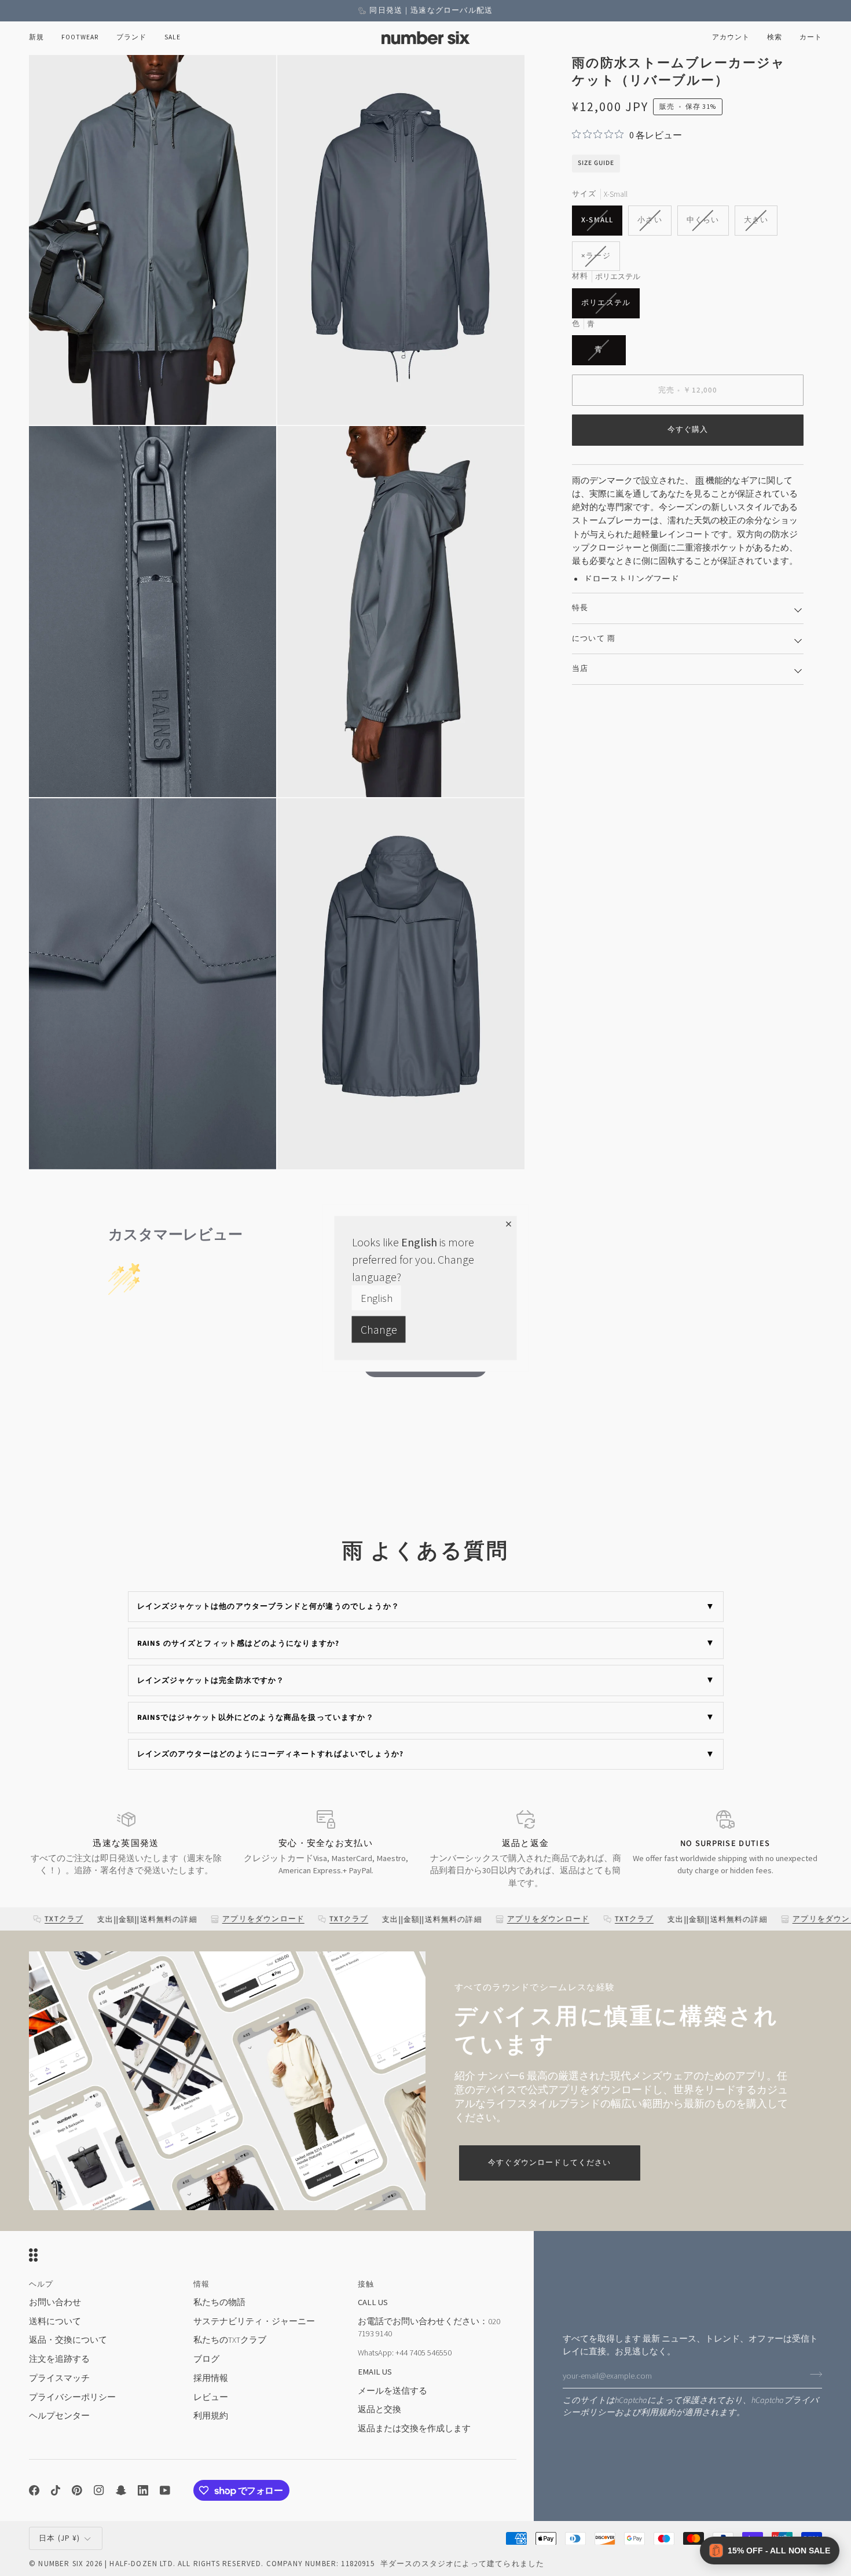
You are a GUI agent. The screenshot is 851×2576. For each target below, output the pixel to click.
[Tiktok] (56, 2490)
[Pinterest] (77, 2490)
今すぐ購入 (688, 430)
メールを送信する (393, 2391)
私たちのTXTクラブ (230, 2340)
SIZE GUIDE (596, 163)
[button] (80, 38)
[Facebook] (34, 2490)
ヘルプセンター (59, 2416)
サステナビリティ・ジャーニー (254, 2321)
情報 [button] (201, 2284)
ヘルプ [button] (41, 2284)
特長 (580, 608)
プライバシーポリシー (72, 2397)
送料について (55, 2321)
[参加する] (813, 2375)
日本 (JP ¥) (60, 2538)
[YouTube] (165, 2490)
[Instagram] (99, 2490)
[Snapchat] (121, 2490)
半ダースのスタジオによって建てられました (462, 2564)
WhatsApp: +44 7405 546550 (405, 2353)
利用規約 (658, 2412)
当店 (580, 669)
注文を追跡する (59, 2359)
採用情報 (211, 2378)
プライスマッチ (59, 2378)
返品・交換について (68, 2340)
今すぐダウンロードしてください (550, 2163)
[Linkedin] (143, 2490)
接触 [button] (366, 2284)
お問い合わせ (55, 2302)
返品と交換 (379, 2409)
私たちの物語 (219, 2302)
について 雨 (594, 639)
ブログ (206, 2359)
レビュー (211, 2397)
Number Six (61, 2564)
